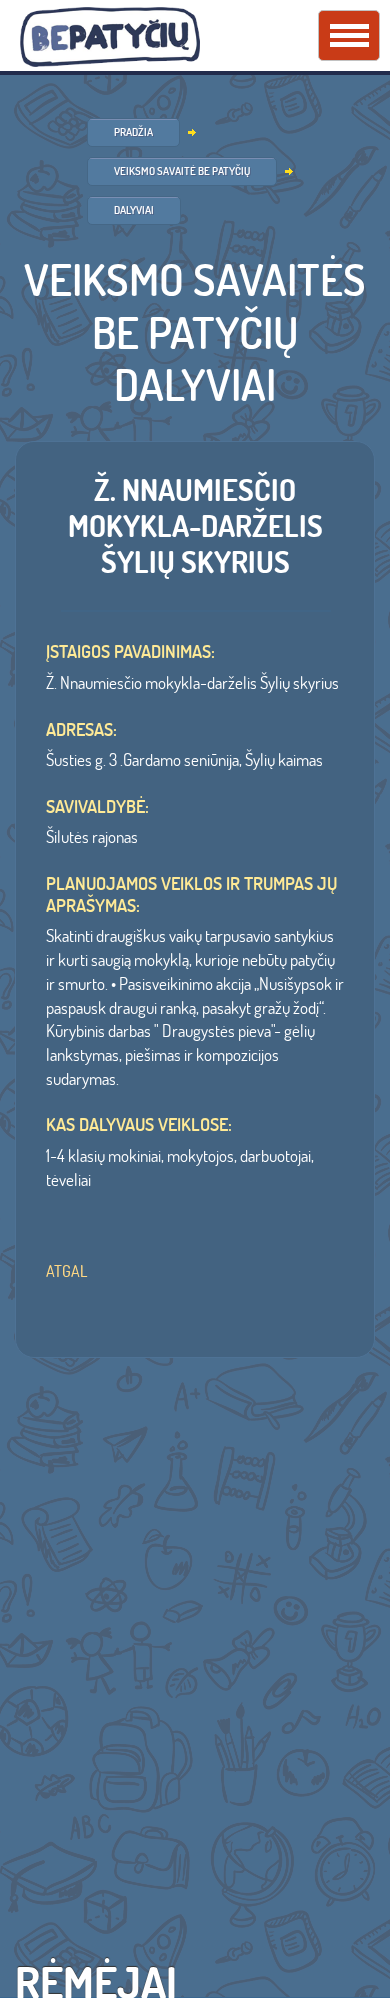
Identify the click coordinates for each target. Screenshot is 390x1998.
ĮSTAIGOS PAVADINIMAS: (130, 652)
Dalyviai (134, 210)
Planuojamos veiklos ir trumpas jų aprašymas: (191, 894)
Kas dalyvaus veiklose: (139, 1125)
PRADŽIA (133, 132)
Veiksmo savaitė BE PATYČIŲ (182, 171)
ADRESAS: (81, 730)
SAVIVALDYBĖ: (97, 807)
